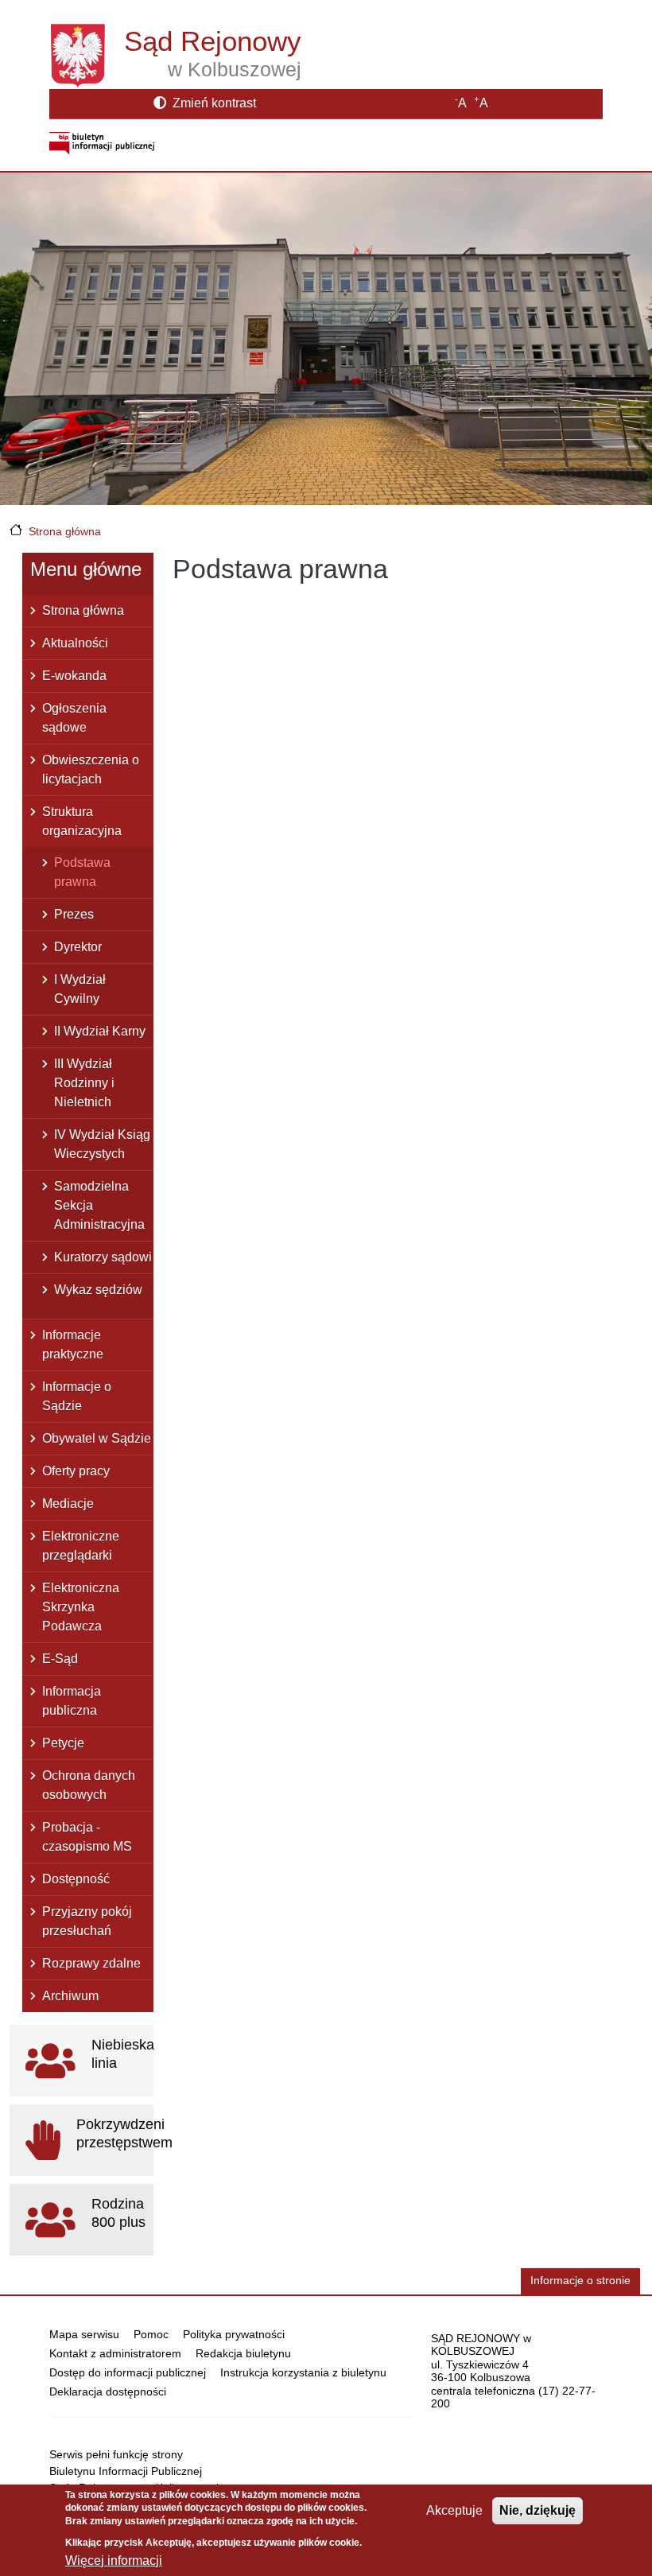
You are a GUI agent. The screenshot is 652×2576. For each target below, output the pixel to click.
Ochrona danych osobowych (89, 1785)
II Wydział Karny (100, 1031)
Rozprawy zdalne (91, 1963)
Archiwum (70, 1996)
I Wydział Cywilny (80, 989)
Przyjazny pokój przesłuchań (87, 1921)
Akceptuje (454, 2510)
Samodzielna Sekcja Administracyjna (99, 1205)
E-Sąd (60, 1659)
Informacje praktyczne (73, 1344)
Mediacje (68, 1504)
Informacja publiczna (72, 1701)
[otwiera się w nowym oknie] (102, 143)
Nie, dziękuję (538, 2510)
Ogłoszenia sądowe (74, 718)
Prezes (74, 914)
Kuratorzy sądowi (103, 1257)
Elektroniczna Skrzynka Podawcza (81, 1607)
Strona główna (65, 531)
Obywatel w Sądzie (97, 1438)
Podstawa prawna (82, 872)
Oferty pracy (76, 1471)
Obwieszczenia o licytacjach (91, 769)
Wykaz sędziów (98, 1290)
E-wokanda (74, 676)
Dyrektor (78, 947)
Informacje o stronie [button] (580, 2281)
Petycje (63, 1743)
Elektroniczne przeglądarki (81, 1546)
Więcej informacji (114, 2560)
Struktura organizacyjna (82, 821)
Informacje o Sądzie (77, 1396)
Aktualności (75, 643)
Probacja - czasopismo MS (87, 1837)
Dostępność (76, 1879)
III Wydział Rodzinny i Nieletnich (84, 1083)
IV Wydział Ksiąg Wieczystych (102, 1144)
